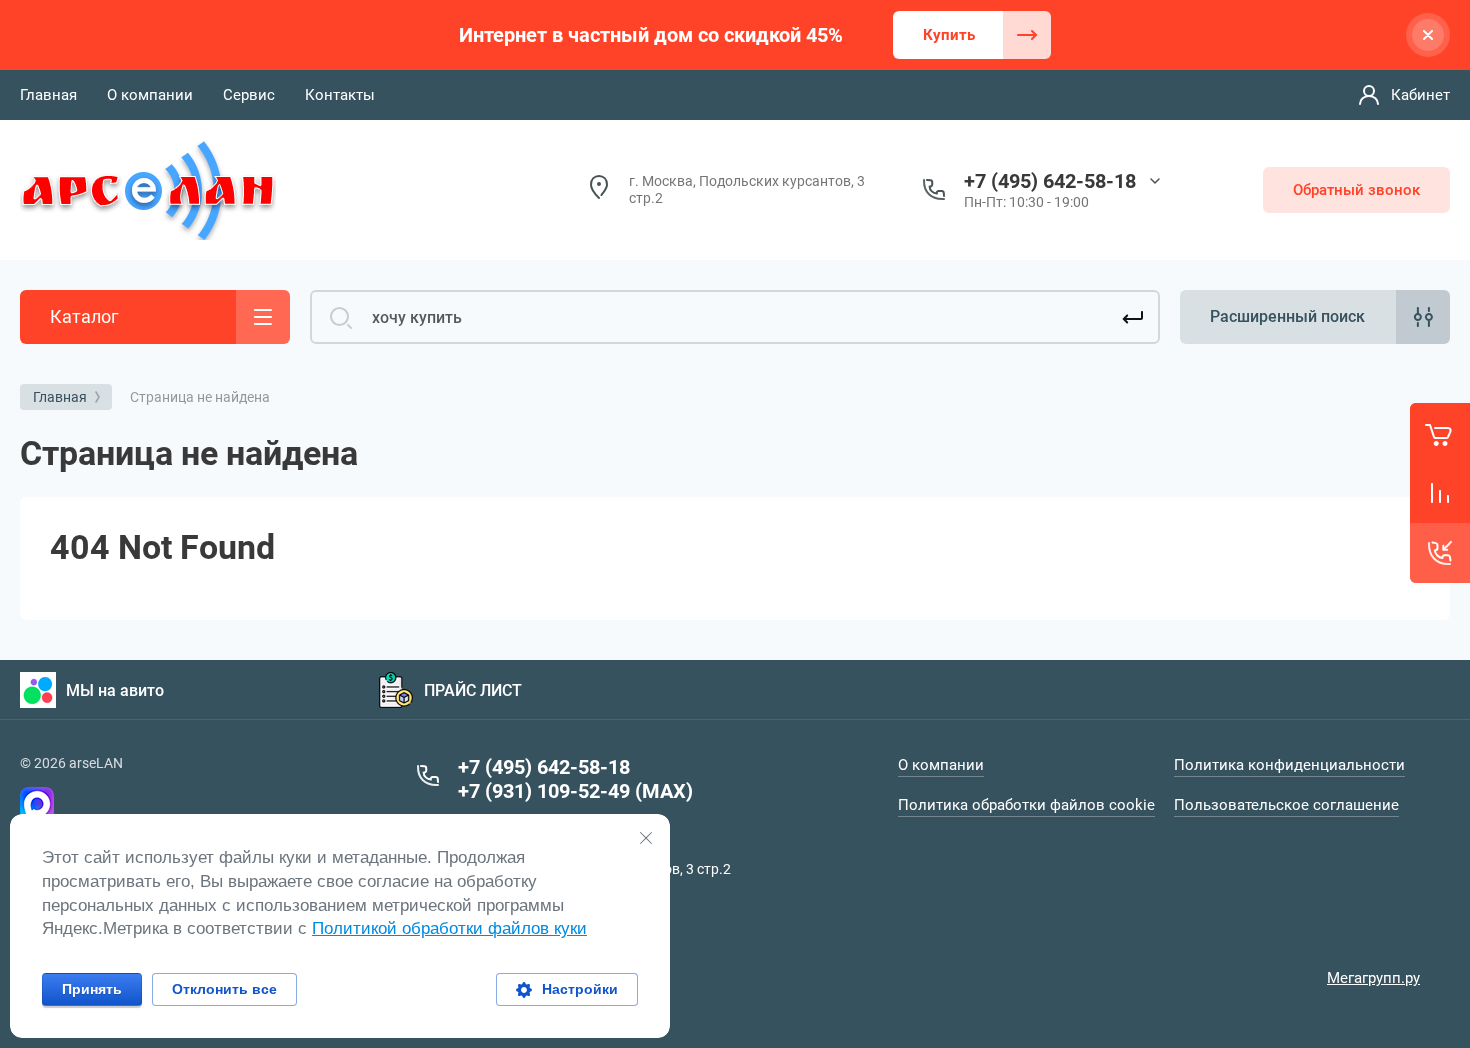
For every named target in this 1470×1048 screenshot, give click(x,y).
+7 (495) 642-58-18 (1050, 181)
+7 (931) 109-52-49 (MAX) (575, 791)
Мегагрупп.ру (1373, 978)
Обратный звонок (1356, 190)
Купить (949, 35)
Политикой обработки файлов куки (449, 928)
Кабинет (1420, 95)
